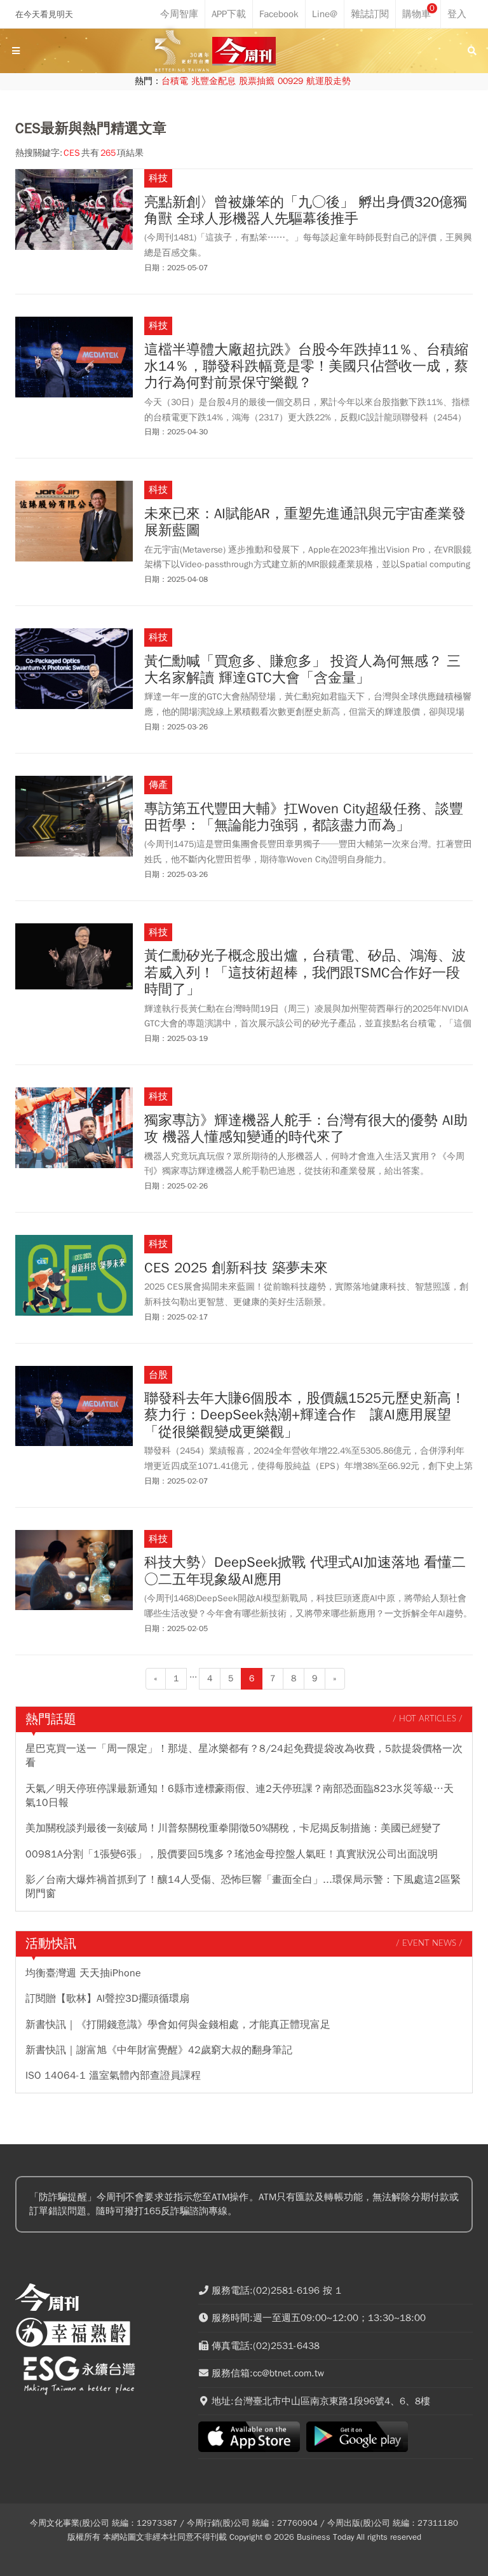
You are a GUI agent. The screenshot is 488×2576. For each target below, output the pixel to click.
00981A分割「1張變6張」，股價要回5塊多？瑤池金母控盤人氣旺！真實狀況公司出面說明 (232, 1854)
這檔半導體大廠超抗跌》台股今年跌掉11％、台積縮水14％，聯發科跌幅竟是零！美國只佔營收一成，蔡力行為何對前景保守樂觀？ (306, 367)
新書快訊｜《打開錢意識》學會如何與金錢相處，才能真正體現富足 (178, 2025)
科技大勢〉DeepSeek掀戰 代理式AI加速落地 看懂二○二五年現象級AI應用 (305, 1571)
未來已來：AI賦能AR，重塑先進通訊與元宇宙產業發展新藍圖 (305, 522)
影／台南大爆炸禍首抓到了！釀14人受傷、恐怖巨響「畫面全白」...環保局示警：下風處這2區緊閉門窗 (243, 1887)
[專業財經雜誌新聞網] (244, 51)
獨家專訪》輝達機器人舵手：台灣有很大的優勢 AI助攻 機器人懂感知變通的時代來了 (306, 1129)
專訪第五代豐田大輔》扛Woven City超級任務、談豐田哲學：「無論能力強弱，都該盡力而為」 (304, 817)
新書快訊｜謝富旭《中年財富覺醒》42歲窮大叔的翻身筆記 (159, 2050)
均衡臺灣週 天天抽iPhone (83, 1973)
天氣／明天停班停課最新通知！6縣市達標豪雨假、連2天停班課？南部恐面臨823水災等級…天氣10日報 (240, 1796)
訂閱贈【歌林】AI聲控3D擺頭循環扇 (107, 1999)
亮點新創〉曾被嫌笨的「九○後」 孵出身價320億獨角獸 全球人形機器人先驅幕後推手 (306, 211)
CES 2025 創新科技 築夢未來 (236, 1268)
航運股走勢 (329, 81)
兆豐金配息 (213, 81)
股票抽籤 (257, 81)
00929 (290, 81)
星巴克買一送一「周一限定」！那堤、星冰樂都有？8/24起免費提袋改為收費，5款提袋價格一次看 (244, 1756)
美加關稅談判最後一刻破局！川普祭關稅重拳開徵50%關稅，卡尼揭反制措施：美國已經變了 (234, 1828)
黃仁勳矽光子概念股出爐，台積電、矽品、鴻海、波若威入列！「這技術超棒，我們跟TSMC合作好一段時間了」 (305, 973)
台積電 (175, 81)
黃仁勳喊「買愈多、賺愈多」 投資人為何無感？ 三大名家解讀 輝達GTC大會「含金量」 (302, 670)
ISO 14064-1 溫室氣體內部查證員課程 (113, 2076)
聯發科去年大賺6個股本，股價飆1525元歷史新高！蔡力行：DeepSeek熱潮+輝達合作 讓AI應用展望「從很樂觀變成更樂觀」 (305, 1415)
